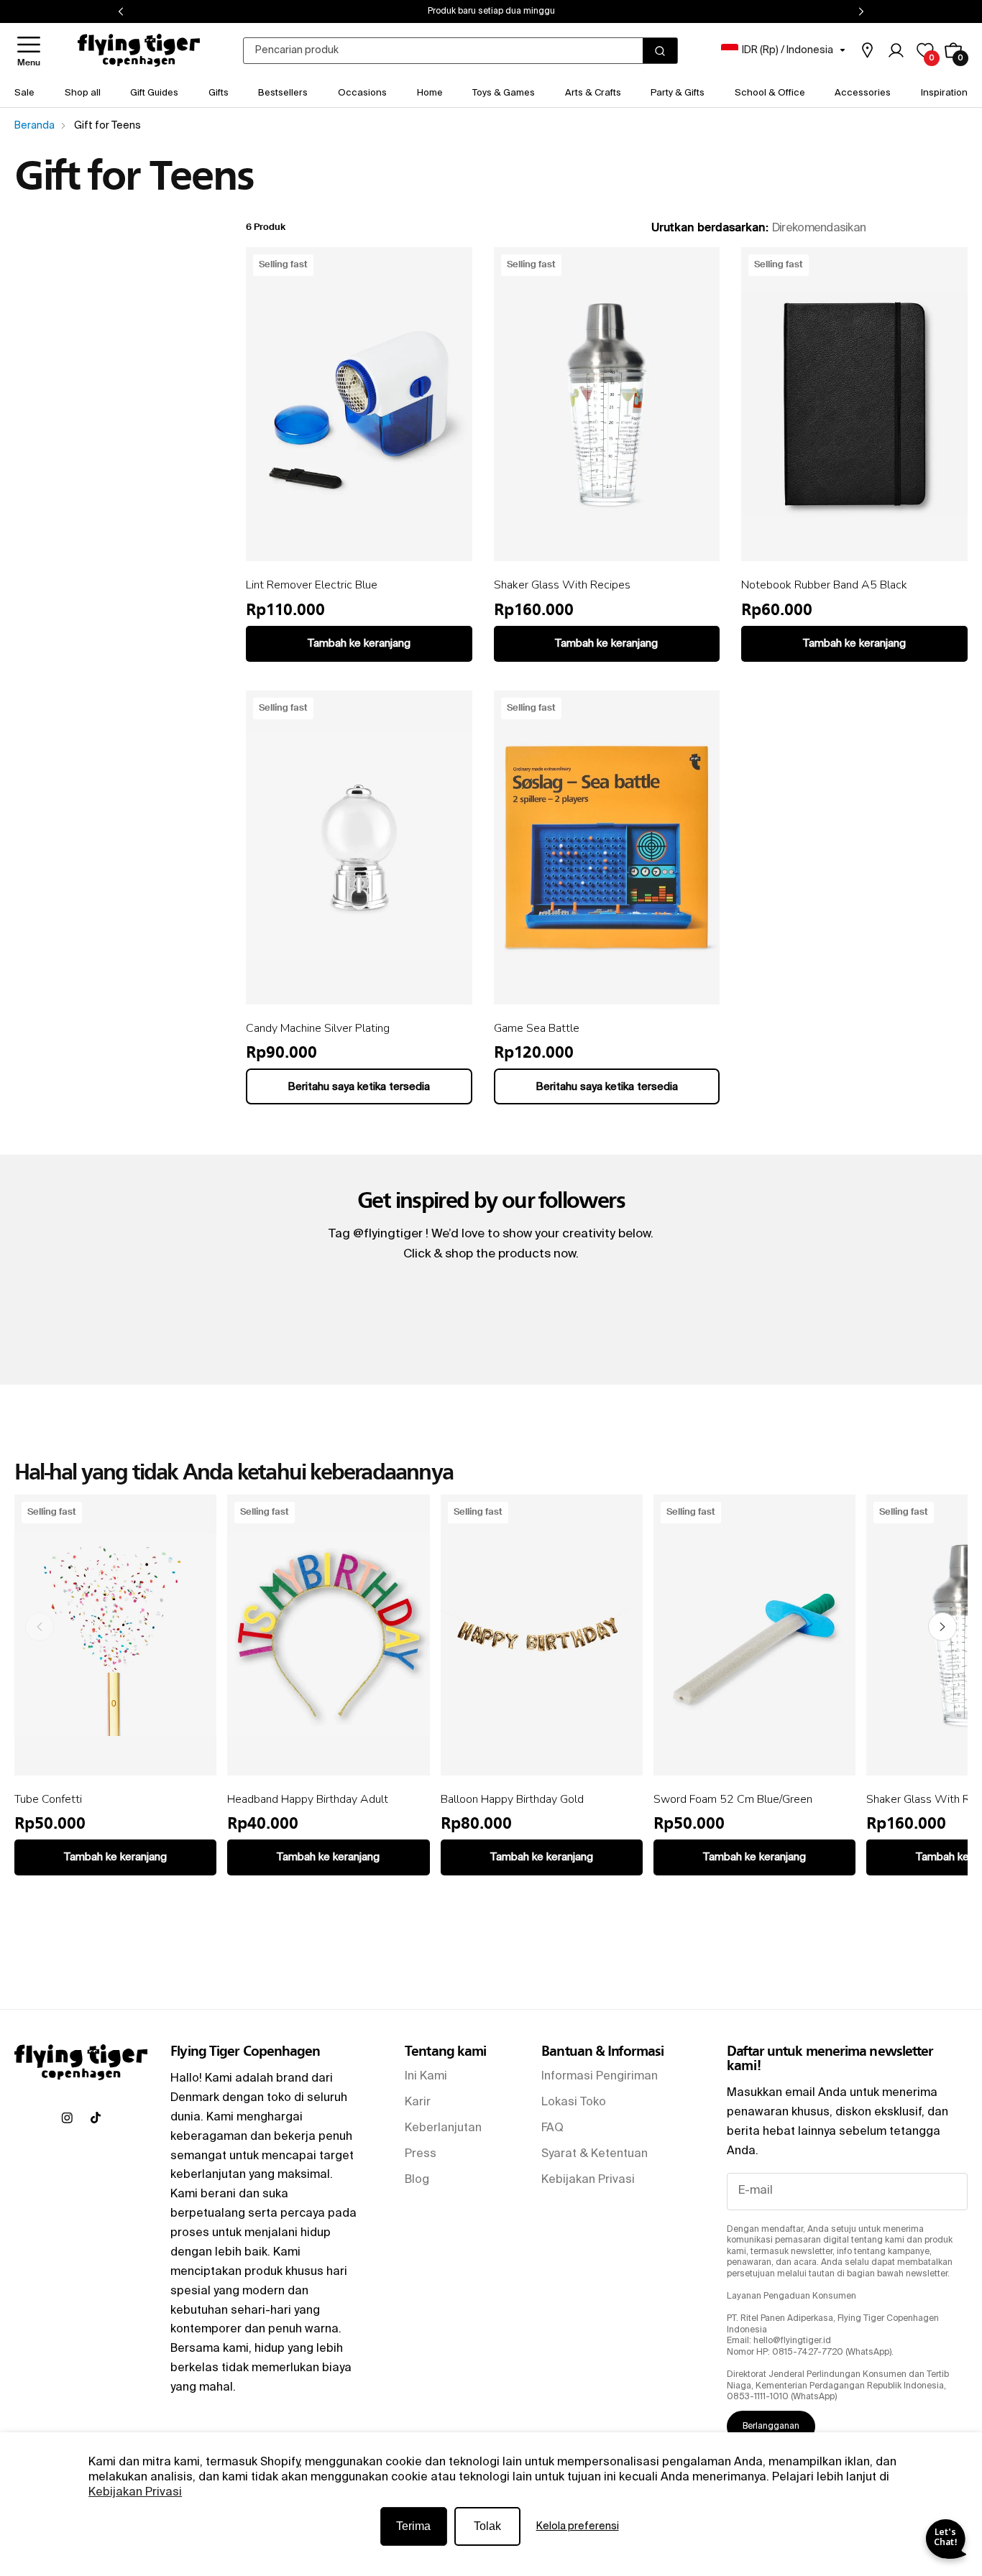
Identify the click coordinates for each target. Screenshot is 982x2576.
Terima (413, 2526)
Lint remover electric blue (312, 585)
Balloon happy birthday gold (512, 1799)
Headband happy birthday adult (308, 1799)
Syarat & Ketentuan (595, 2154)
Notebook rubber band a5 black (824, 585)
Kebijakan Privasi (135, 2493)
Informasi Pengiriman (600, 2077)
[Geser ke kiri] (40, 1627)
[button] (29, 51)
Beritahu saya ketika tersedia (359, 1087)
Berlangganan (771, 2427)
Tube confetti (48, 1799)
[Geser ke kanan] (942, 1627)
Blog (417, 2180)
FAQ (552, 2128)
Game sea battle (537, 1028)
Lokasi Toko (574, 2102)
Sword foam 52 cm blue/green (733, 1799)
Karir (418, 2102)
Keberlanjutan (443, 2128)
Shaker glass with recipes (562, 585)
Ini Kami (426, 2077)
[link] (867, 50)
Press (421, 2154)
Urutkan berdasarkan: (710, 228)
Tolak (487, 2526)
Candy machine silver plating (318, 1028)
